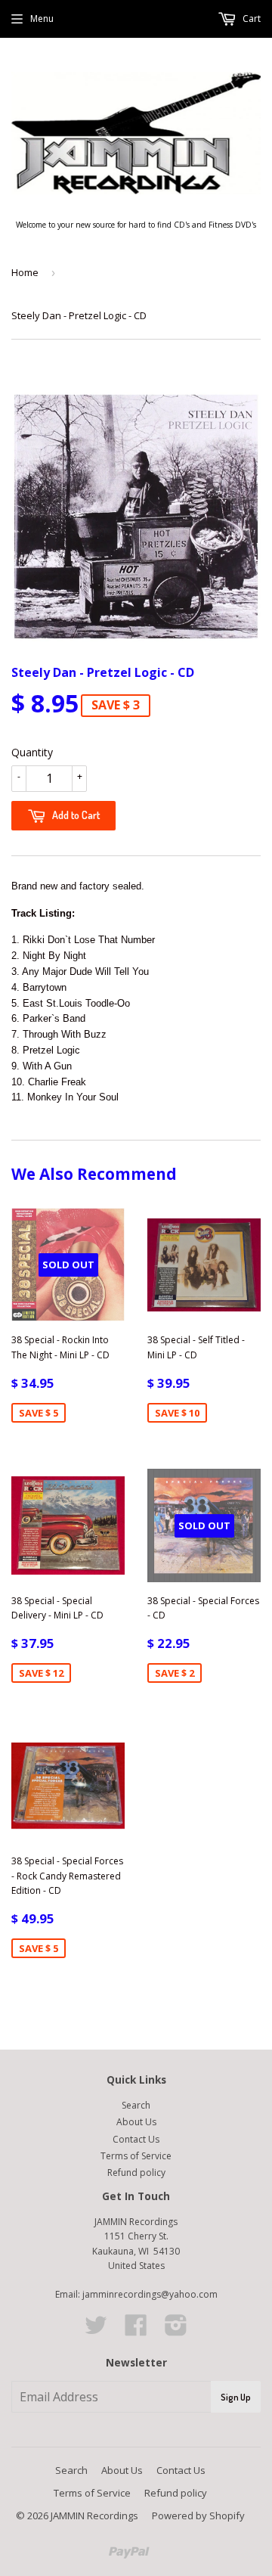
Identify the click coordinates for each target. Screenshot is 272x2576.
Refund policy (136, 2173)
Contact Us (136, 2139)
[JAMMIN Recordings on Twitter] (96, 2331)
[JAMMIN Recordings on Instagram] (176, 2331)
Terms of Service (136, 2156)
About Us (136, 2122)
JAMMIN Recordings (94, 2515)
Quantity (32, 752)
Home (25, 272)
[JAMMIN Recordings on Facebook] (136, 2331)
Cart (250, 19)
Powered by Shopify (198, 2515)
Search (136, 2105)
